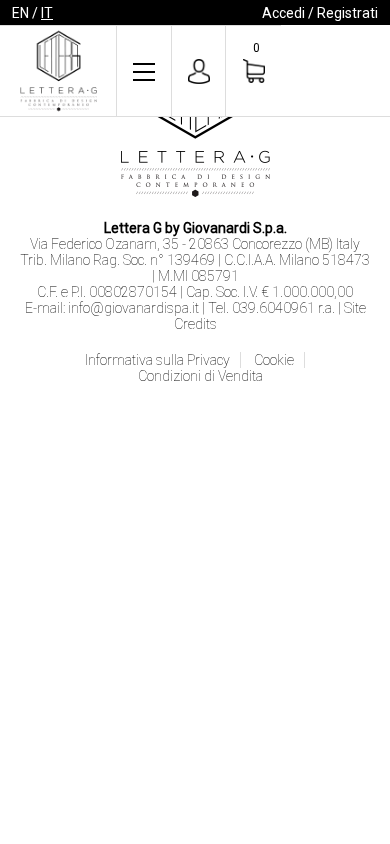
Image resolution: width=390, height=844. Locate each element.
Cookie (274, 360)
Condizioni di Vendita (200, 376)
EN (20, 13)
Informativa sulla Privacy (157, 360)
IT (47, 13)
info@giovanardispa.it (133, 308)
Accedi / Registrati (320, 13)
